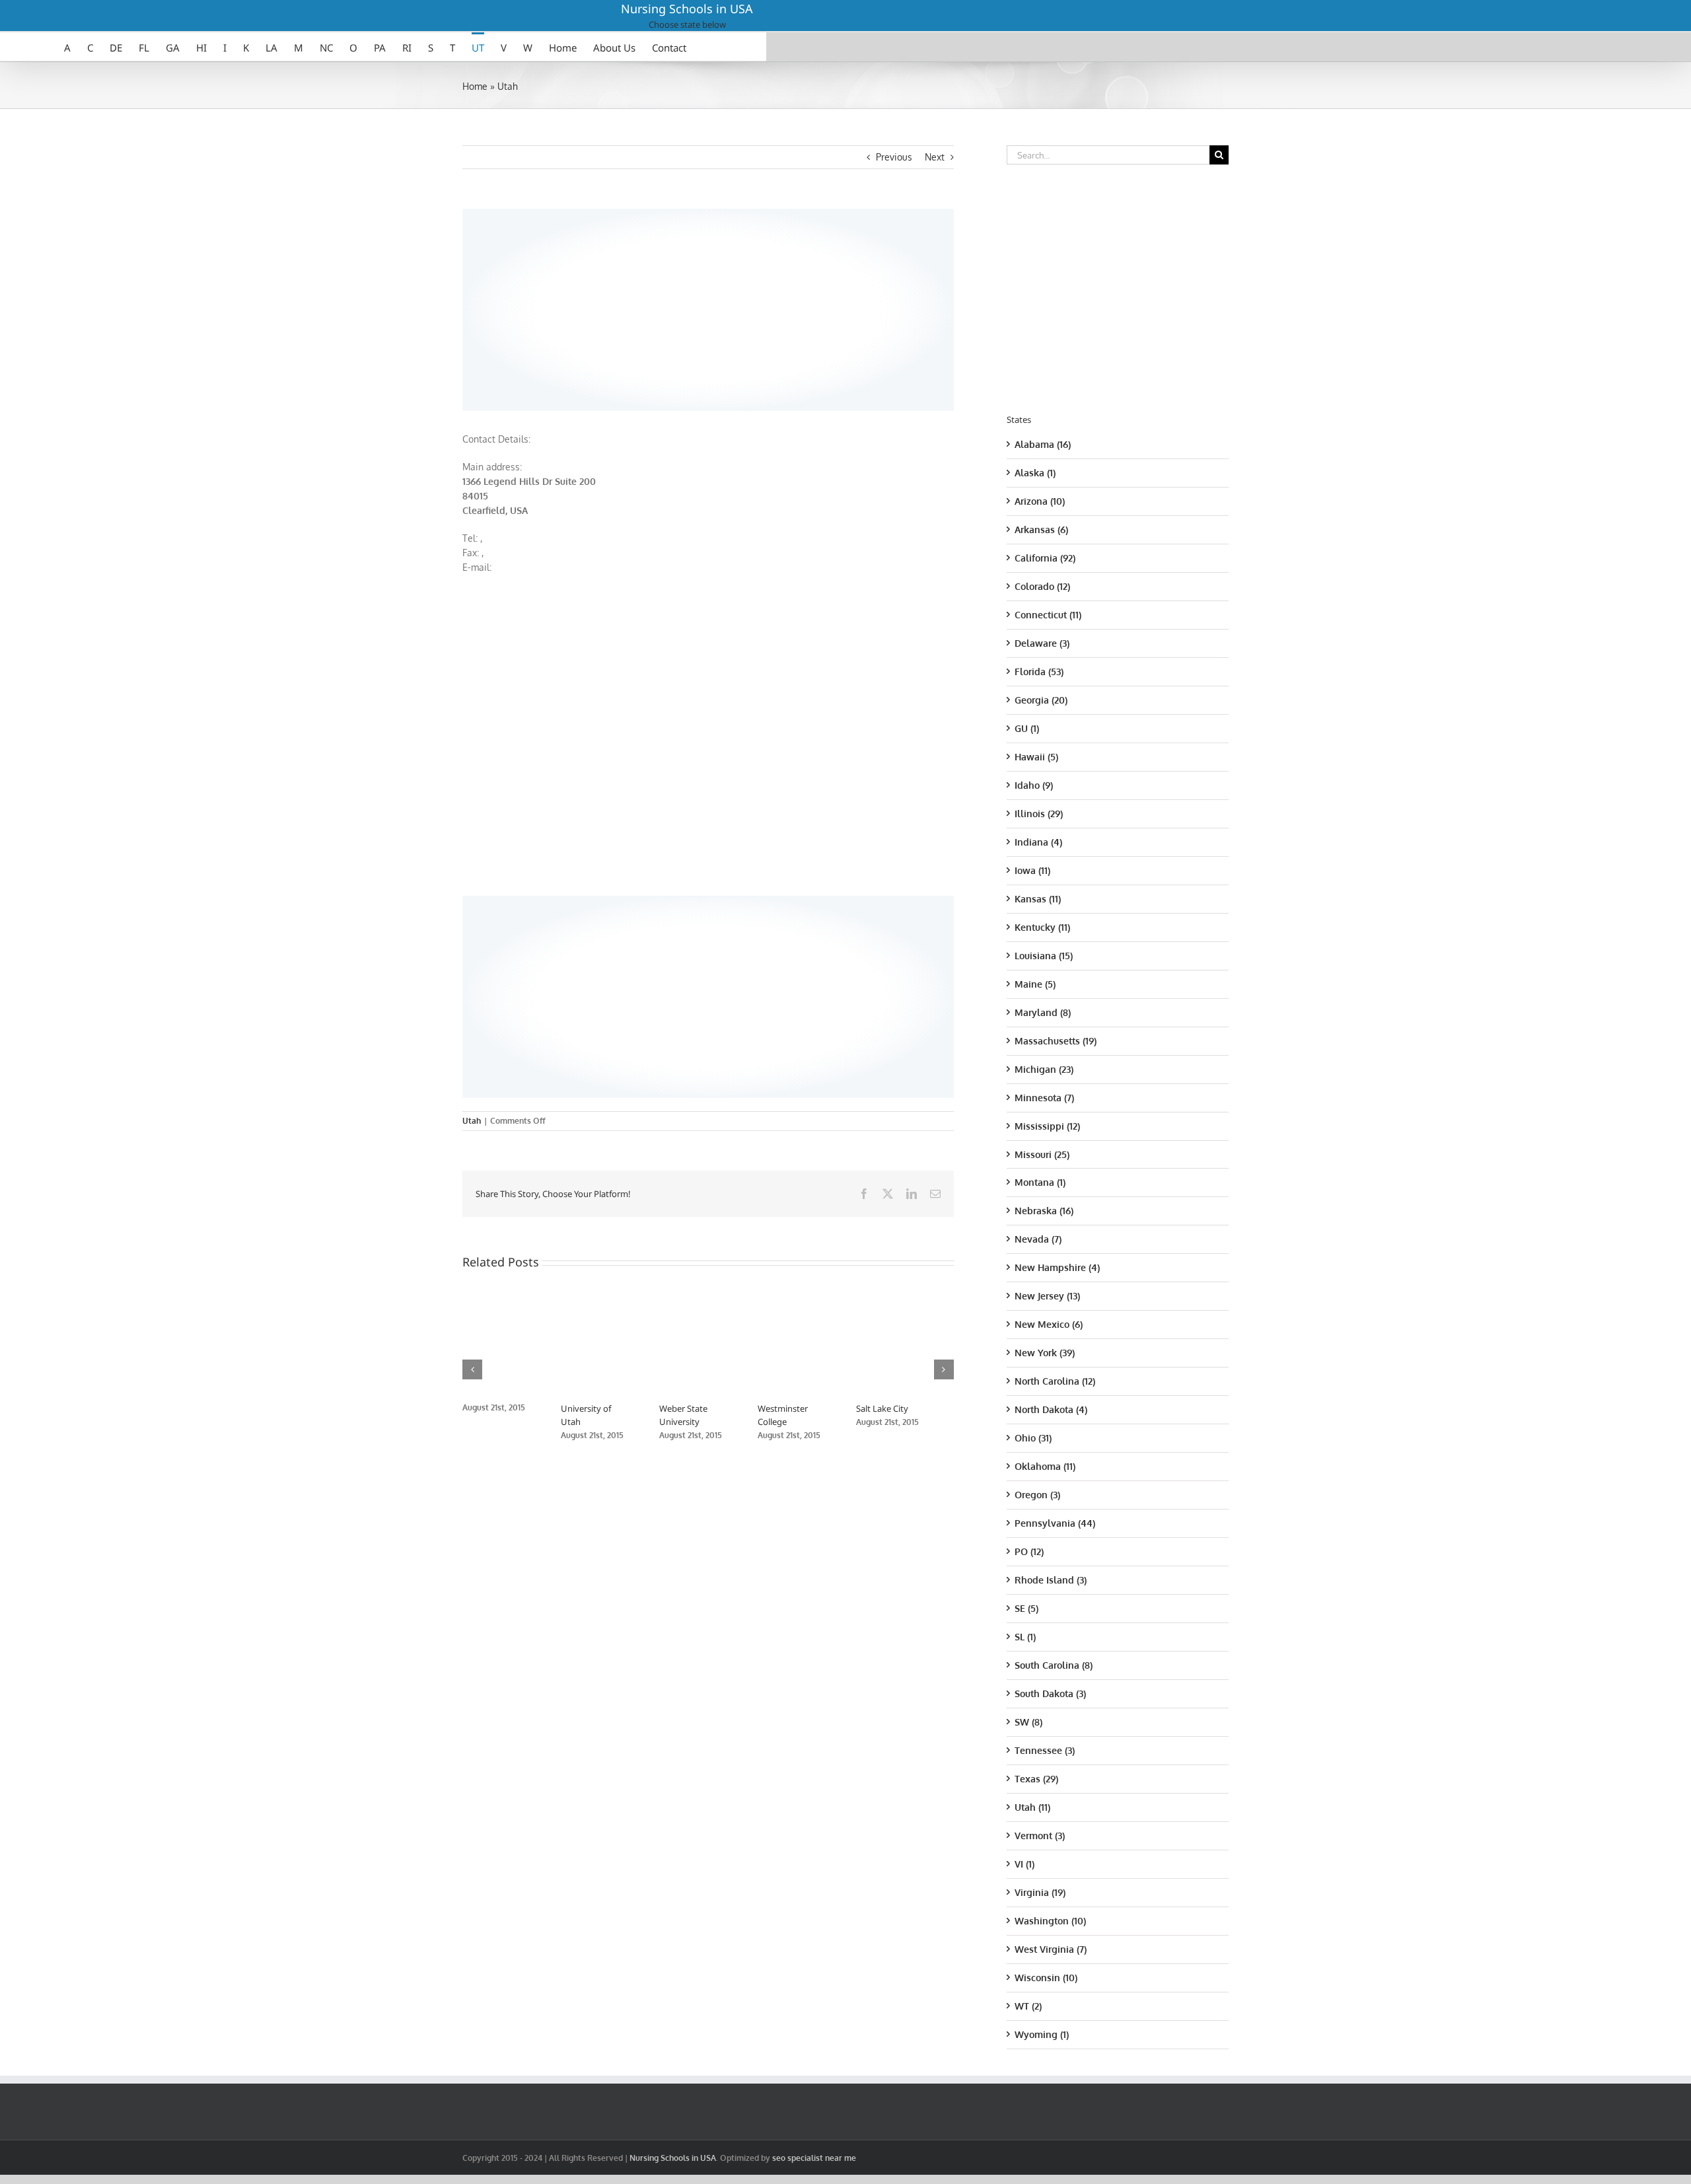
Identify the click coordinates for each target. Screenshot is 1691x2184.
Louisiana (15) (1044, 956)
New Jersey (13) (1047, 1296)
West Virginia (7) (1051, 1949)
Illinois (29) (1039, 814)
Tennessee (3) (1045, 1750)
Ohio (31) (1033, 1438)
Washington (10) (1050, 1921)
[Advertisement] (708, 308)
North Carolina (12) (1055, 1381)
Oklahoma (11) (1045, 1466)
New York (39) (1045, 1353)
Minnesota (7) (1044, 1098)
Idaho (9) (1034, 785)
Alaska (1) (1035, 473)
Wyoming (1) (1042, 2034)
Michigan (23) (1044, 1069)
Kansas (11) (1038, 899)
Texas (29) (1036, 1779)
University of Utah (603, 1408)
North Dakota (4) (1051, 1409)
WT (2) (1028, 2006)
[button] (472, 1369)
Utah (508, 86)
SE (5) (1026, 1608)
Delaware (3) (1042, 643)
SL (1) (1025, 1637)
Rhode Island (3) (1051, 1580)
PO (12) (1029, 1551)
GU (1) (1027, 728)
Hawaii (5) (1036, 757)
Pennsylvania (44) (1055, 1523)
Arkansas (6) (1041, 529)
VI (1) (1025, 1864)
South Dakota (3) (1050, 1693)
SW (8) (1028, 1722)
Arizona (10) (1040, 501)
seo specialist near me (814, 2158)
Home (475, 86)
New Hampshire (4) (1057, 1267)
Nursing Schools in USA (687, 9)
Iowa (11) (1032, 870)
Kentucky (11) (1042, 927)
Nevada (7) (1038, 1239)
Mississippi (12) (1047, 1126)
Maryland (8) (1043, 1012)
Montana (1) (1040, 1182)
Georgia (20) (1041, 700)
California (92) (1045, 558)
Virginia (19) (1040, 1892)
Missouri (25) (1042, 1154)
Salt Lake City (905, 1408)
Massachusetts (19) (1056, 1041)
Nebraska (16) (1044, 1211)
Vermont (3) (1040, 1836)
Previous (894, 157)
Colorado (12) (1042, 586)
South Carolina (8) (1054, 1665)
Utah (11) (1032, 1807)
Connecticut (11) (1048, 615)
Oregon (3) (1037, 1495)
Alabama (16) (1043, 444)
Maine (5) (1035, 984)
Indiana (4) (1038, 842)
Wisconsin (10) (1046, 1978)
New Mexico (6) (1049, 1324)
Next (935, 157)
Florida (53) (1039, 672)
